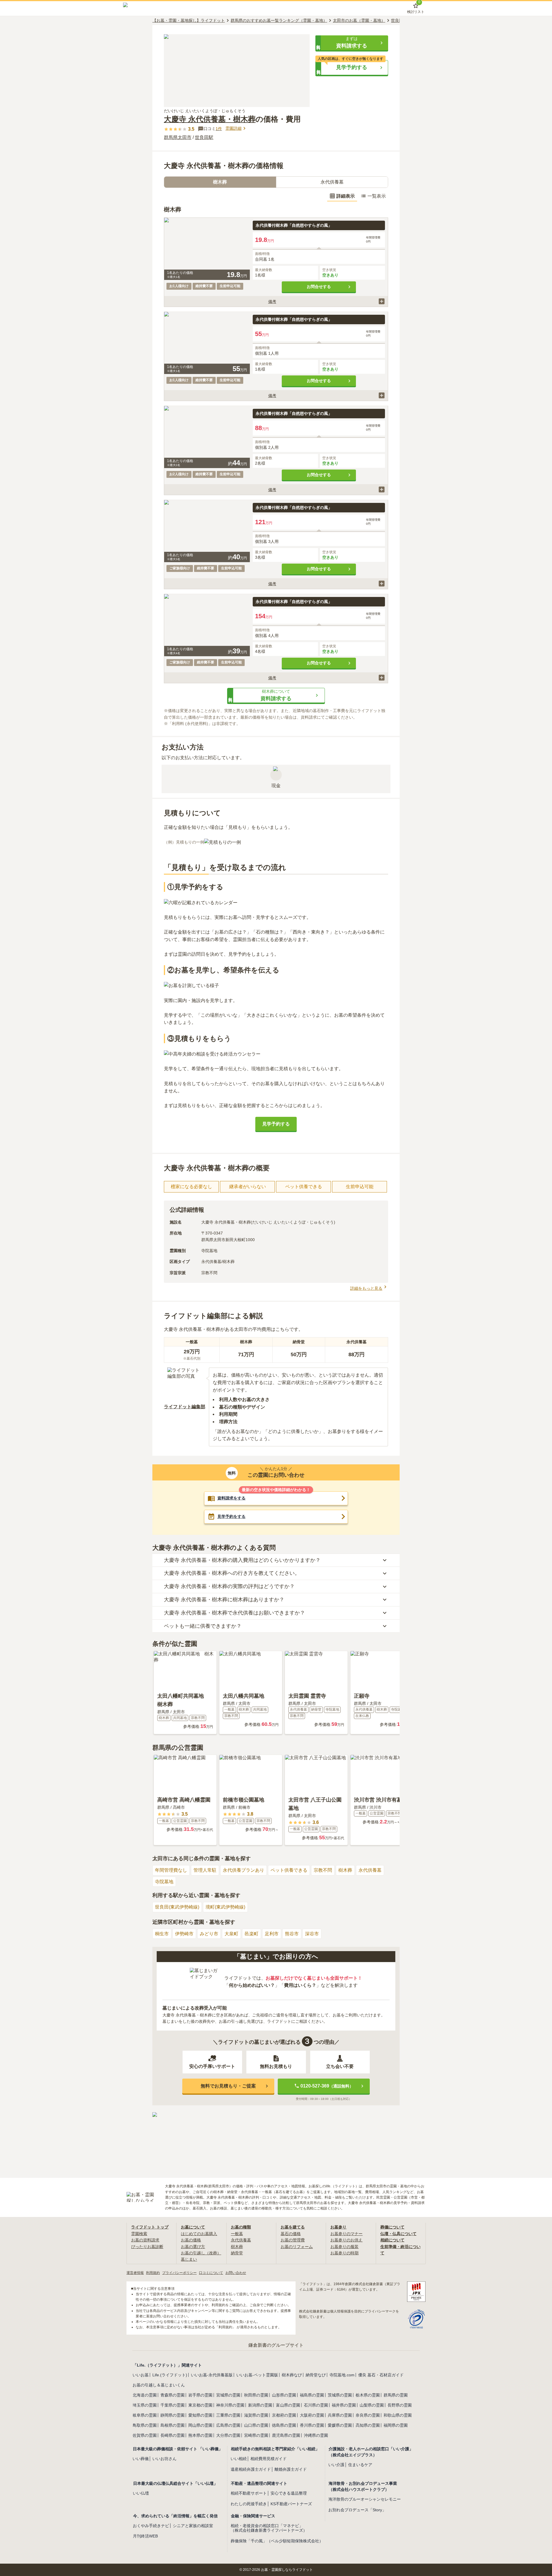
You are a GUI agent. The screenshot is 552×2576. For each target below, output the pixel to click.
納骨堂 (237, 2253)
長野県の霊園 (400, 2405)
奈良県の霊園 (368, 2415)
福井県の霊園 (344, 2405)
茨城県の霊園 (340, 2395)
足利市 (272, 1934)
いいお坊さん (164, 2459)
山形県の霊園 (284, 2395)
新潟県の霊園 (260, 2405)
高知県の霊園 (368, 2425)
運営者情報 (135, 2273)
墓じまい (189, 2259)
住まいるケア (360, 2465)
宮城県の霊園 (228, 2395)
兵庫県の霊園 (340, 2415)
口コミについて (211, 2273)
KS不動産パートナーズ (291, 2504)
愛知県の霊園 (200, 2415)
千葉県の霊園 (172, 2405)
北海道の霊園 (145, 2395)
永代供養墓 (370, 1870)
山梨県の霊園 (372, 2405)
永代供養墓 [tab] (332, 182)
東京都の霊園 (200, 2405)
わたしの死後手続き (249, 2504)
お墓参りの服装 (344, 2247)
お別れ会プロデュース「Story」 (357, 2510)
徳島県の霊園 (284, 2425)
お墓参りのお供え (346, 2240)
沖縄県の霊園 (316, 2435)
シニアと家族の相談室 (193, 2526)
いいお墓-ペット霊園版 (257, 2375)
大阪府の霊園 (312, 2415)
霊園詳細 (233, 128)
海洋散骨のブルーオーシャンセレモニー (365, 2499)
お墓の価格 (191, 2240)
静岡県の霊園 (172, 2415)
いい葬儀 (141, 2459)
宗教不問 (323, 1870)
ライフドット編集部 (185, 1407)
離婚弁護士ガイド (291, 2469)
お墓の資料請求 (145, 2240)
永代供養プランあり (244, 1870)
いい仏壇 (141, 2493)
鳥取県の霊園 (145, 2425)
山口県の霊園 (256, 2425)
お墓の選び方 (193, 2247)
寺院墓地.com (342, 2375)
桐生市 (162, 1934)
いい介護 (336, 2465)
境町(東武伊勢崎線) (225, 1907)
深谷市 (312, 1934)
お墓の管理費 (293, 2240)
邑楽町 (252, 1934)
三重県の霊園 (228, 2415)
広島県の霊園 (228, 2425)
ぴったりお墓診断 (147, 2247)
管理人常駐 (205, 1870)
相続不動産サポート (249, 2493)
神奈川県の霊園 (230, 2405)
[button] (352, 43)
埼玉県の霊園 (145, 2405)
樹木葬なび (292, 2375)
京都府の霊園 (284, 2415)
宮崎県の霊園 (256, 2435)
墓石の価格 (291, 2234)
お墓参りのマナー (346, 2234)
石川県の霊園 (316, 2405)
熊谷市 (292, 1934)
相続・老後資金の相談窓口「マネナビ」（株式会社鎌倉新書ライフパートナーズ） (269, 2528)
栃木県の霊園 (368, 2395)
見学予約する (276, 1124)
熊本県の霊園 (200, 2435)
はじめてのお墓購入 (199, 2234)
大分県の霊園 (228, 2435)
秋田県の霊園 (256, 2395)
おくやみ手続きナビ (151, 2526)
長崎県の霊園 (172, 2435)
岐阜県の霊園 (145, 2415)
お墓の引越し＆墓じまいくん (159, 2385)
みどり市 (209, 1934)
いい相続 (239, 2459)
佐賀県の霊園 (145, 2435)
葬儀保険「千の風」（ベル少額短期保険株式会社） (277, 2541)
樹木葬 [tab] (220, 182)
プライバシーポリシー (179, 2273)
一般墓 (237, 2234)
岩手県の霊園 (200, 2395)
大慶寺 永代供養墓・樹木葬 (210, 119)
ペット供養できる (289, 1870)
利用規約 (153, 2273)
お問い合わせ (236, 2273)
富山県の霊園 (288, 2405)
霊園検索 (139, 2234)
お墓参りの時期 (344, 2253)
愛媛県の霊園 (340, 2425)
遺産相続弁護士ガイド (251, 2469)
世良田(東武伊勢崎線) (177, 1907)
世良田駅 (204, 137)
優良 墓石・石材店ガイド (381, 2375)
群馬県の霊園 (396, 2395)
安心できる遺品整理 (289, 2493)
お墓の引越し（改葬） (201, 2253)
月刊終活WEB (145, 2536)
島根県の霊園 (172, 2425)
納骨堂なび (316, 2375)
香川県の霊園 (312, 2425)
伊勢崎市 (184, 1934)
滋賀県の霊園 (256, 2415)
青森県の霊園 (172, 2395)
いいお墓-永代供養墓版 (212, 2375)
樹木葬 (345, 1870)
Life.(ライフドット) (170, 2375)
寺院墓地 (164, 1882)
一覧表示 (377, 196)
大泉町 (231, 1934)
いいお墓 (141, 2375)
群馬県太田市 (178, 137)
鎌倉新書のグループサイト (276, 2345)
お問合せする (319, 287)
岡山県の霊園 (200, 2425)
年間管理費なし (171, 1870)
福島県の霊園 (312, 2395)
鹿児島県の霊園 (286, 2435)
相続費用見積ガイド (269, 2459)
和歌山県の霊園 (398, 2415)
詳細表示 (346, 196)
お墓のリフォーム (297, 2247)
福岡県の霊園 (396, 2425)
